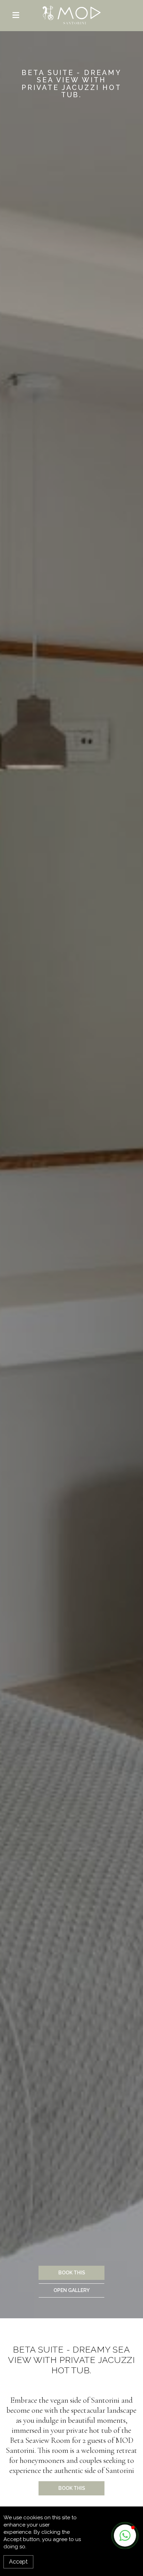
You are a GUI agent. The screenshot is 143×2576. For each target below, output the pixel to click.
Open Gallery (71, 2290)
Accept (18, 2562)
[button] (125, 2536)
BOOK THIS (72, 2273)
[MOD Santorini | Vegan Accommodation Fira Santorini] (71, 15)
